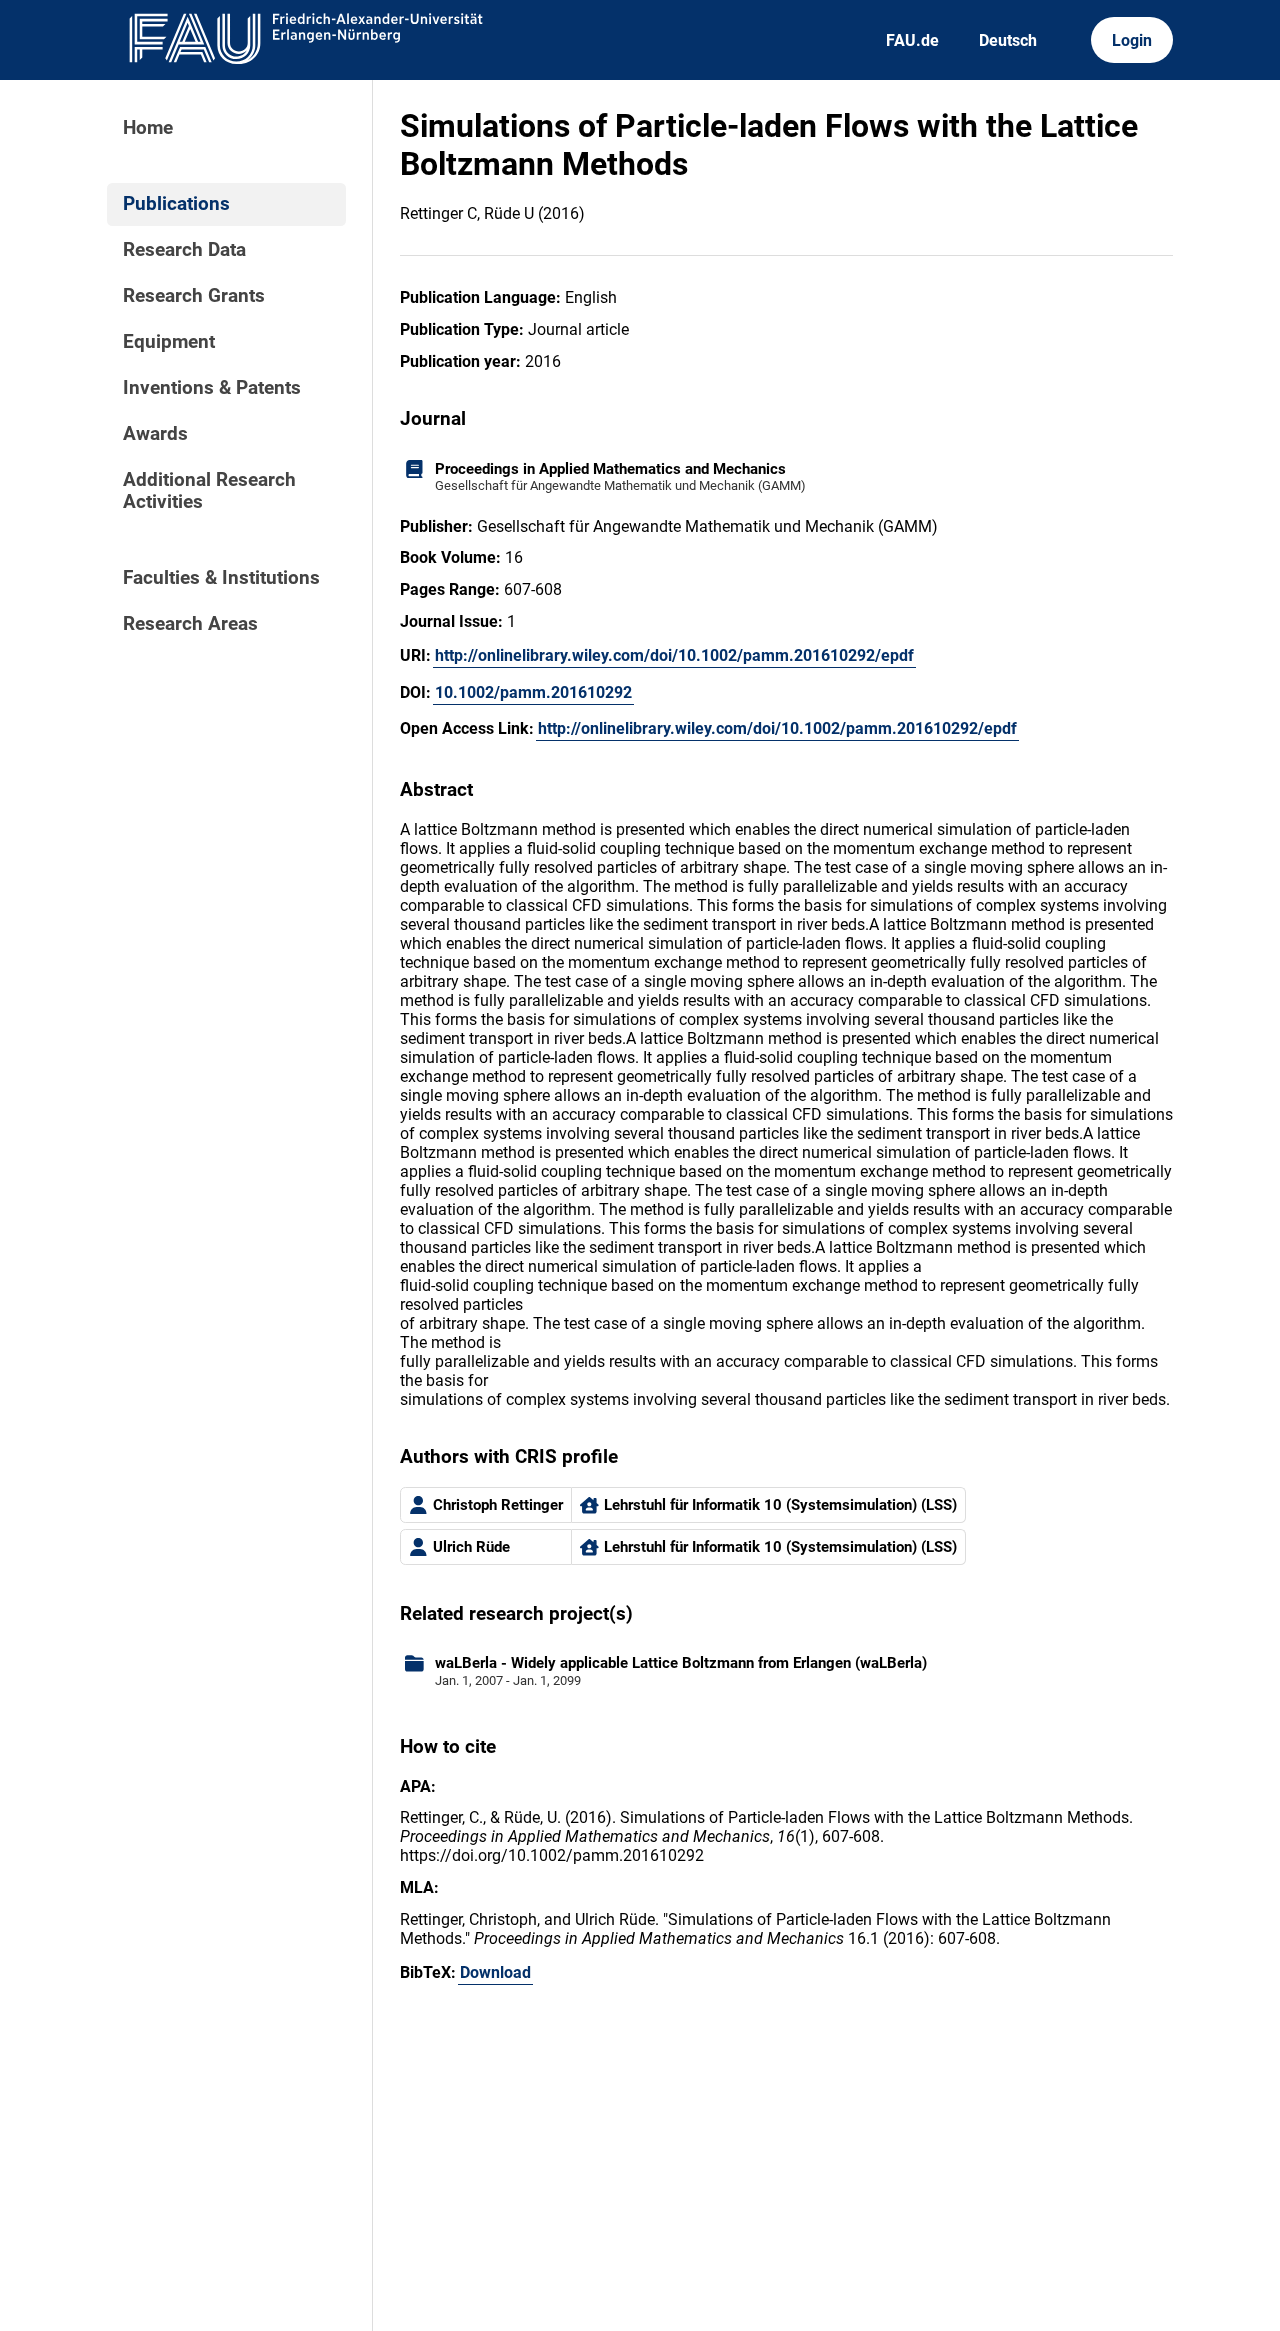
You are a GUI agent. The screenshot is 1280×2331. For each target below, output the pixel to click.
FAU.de (912, 40)
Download (495, 1972)
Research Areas (190, 624)
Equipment (169, 342)
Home (148, 128)
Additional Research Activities (209, 491)
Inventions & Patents (212, 388)
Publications (176, 204)
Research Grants (194, 296)
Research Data (184, 250)
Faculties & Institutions (221, 578)
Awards (155, 434)
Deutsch (1008, 40)
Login (1132, 40)
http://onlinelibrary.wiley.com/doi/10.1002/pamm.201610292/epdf (674, 655)
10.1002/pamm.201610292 (533, 692)
